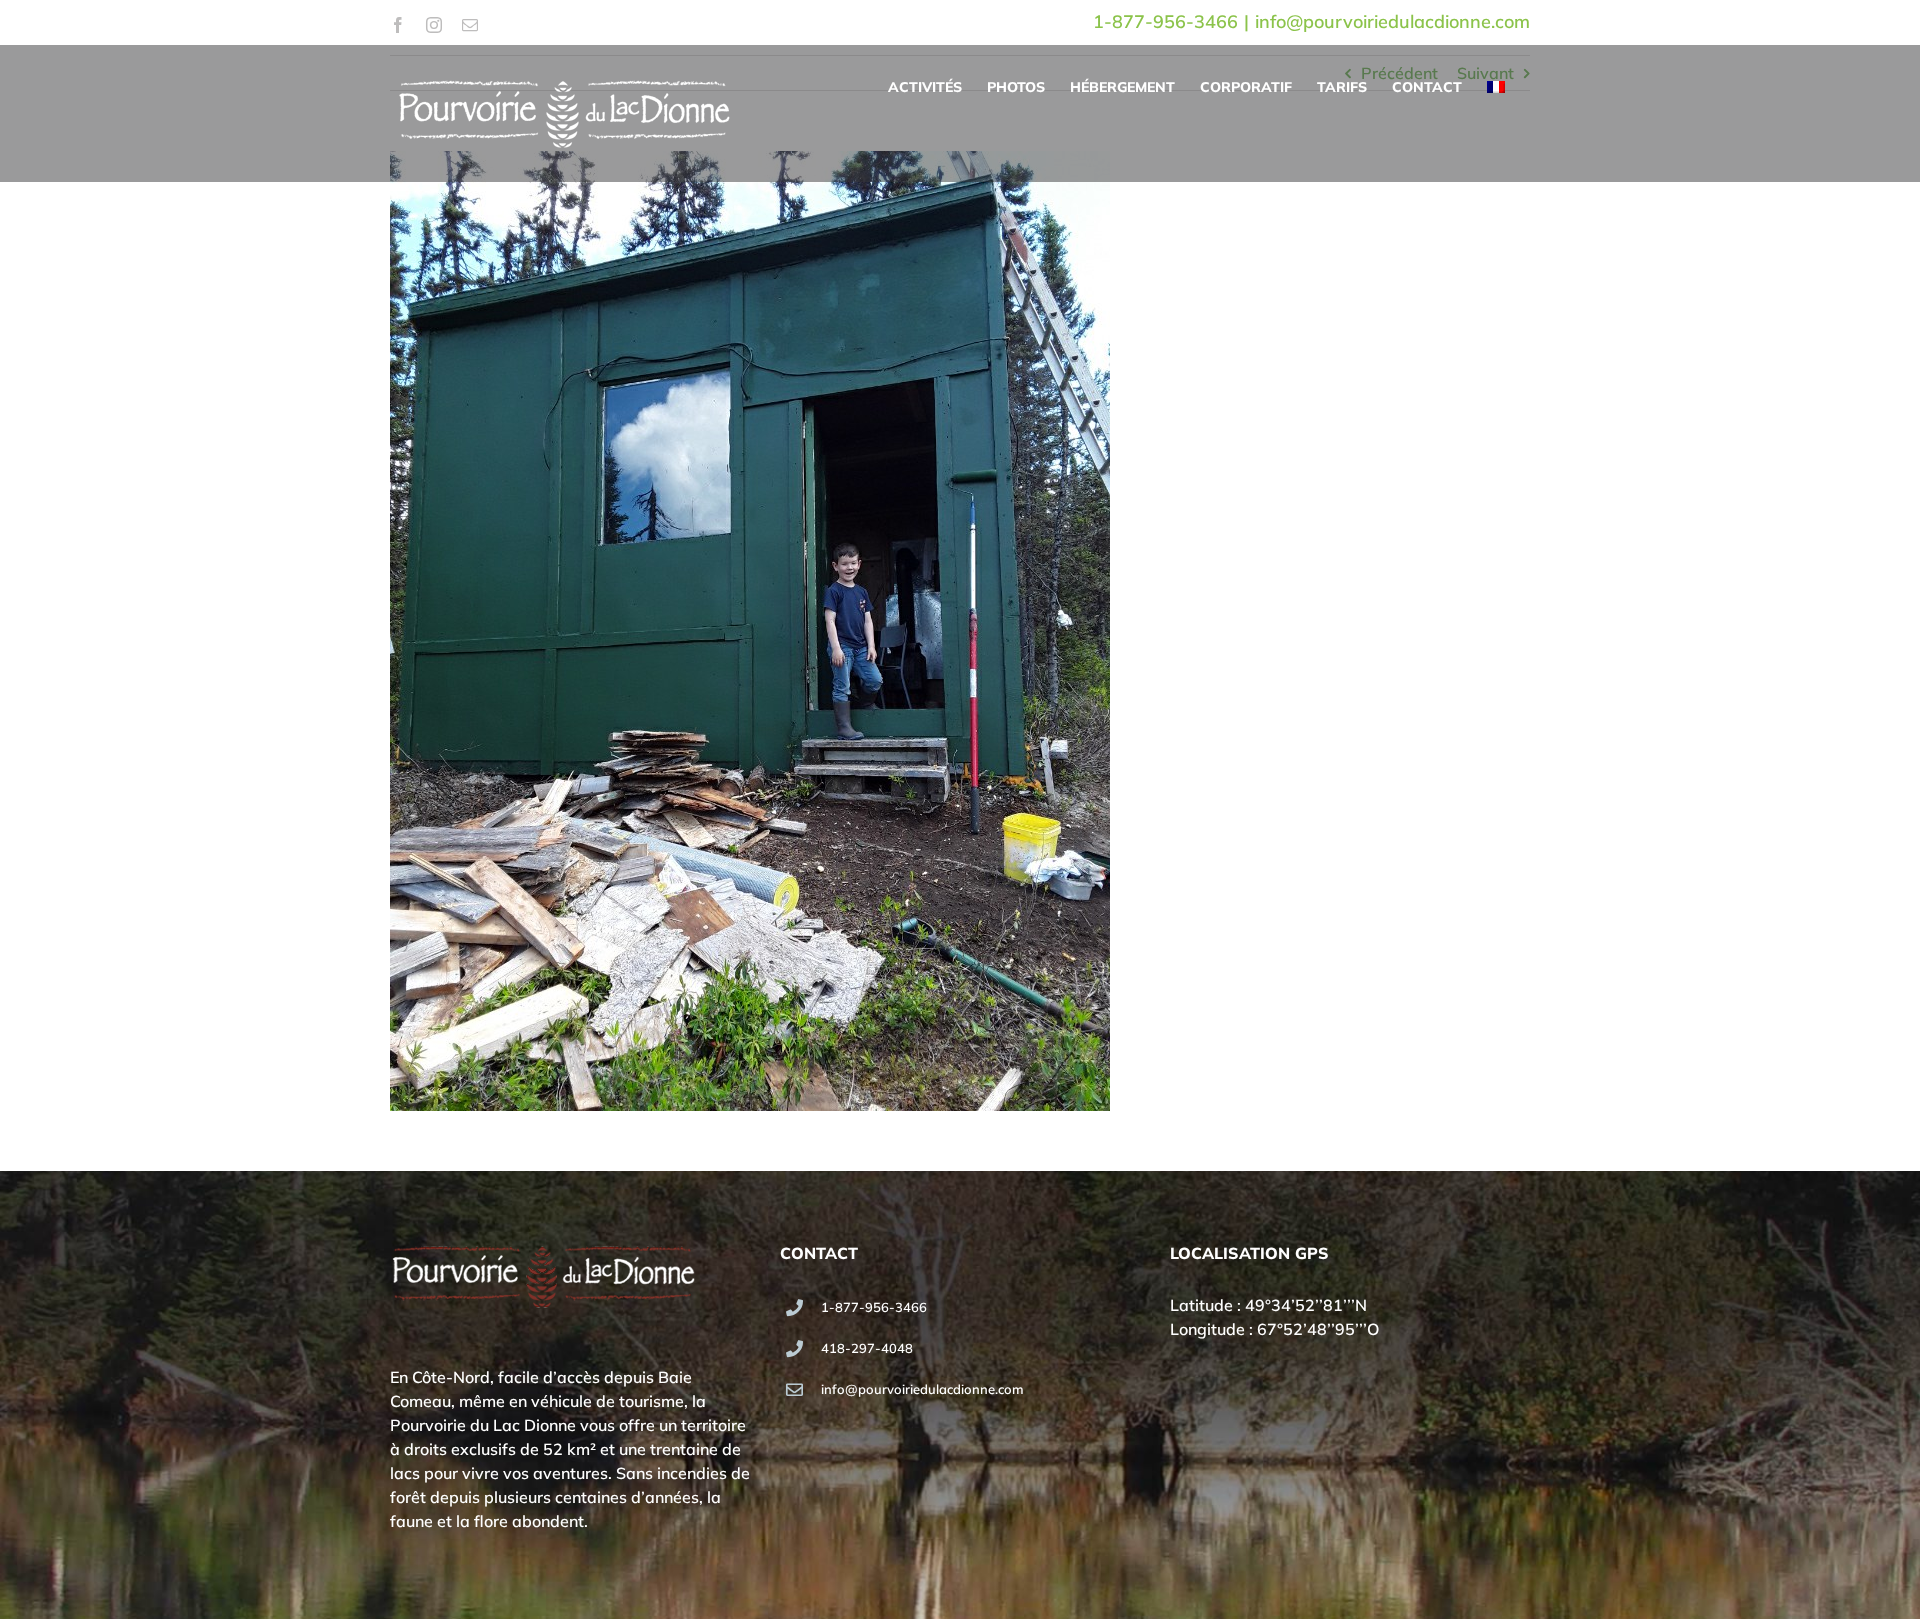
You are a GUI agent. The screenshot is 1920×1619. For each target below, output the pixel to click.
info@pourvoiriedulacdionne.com (1392, 21)
